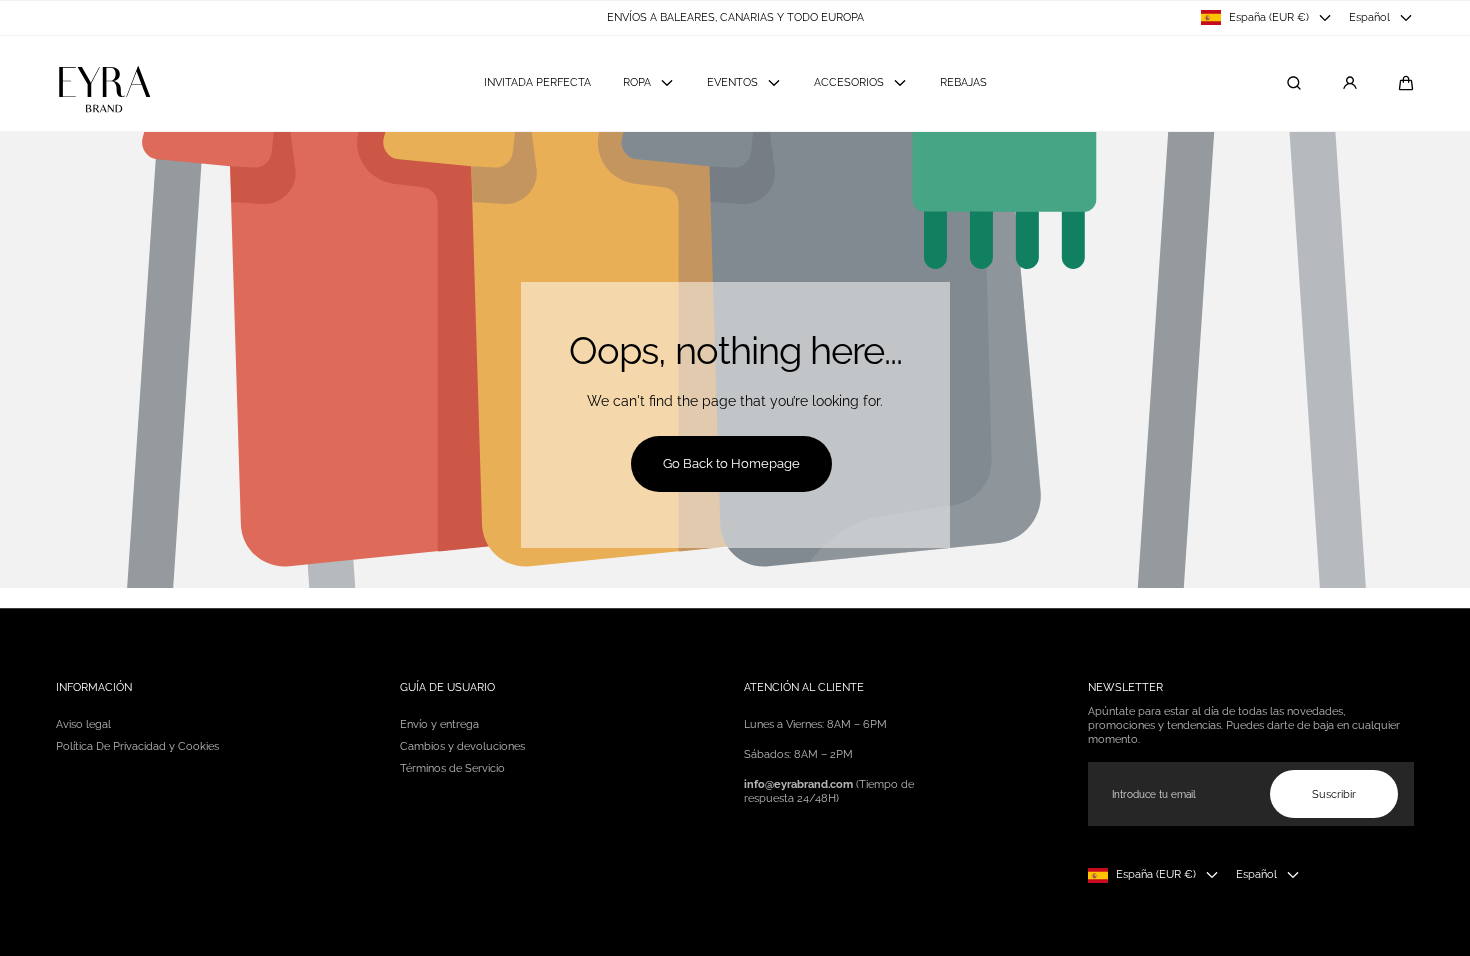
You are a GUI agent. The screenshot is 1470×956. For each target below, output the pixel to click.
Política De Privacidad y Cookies (137, 746)
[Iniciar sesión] (1350, 83)
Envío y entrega (439, 724)
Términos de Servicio (452, 768)
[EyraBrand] (103, 83)
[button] (1406, 83)
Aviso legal (83, 724)
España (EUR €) (1269, 17)
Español (1369, 17)
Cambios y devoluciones (462, 746)
